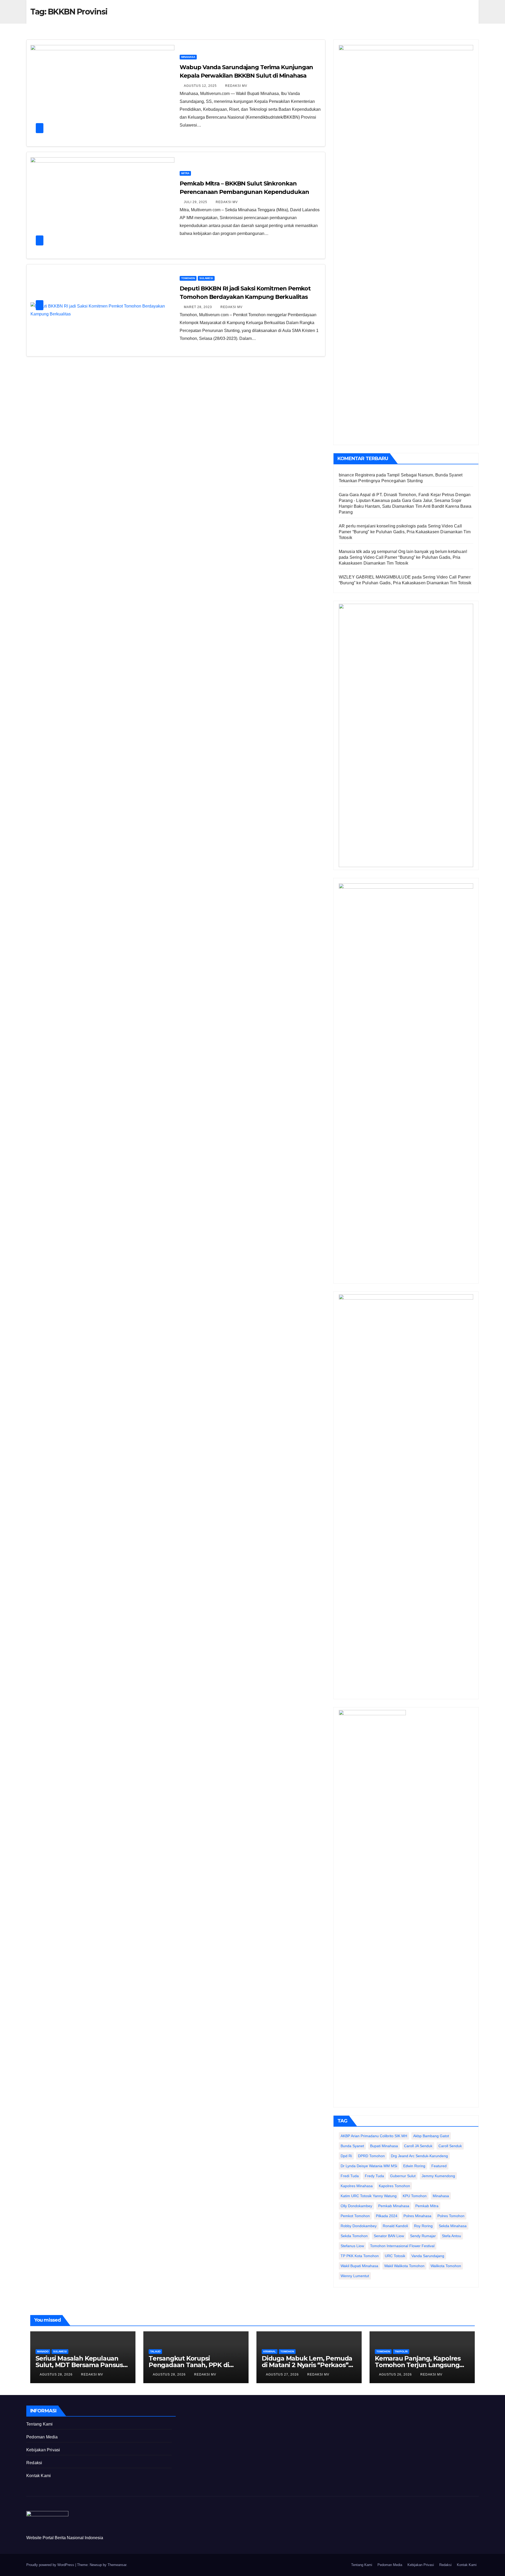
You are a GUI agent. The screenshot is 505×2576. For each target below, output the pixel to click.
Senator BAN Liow (389, 2236)
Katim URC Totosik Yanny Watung (369, 2196)
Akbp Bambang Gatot (431, 2136)
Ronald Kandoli (395, 2226)
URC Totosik (395, 2256)
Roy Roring (423, 2226)
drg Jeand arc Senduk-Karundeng (419, 2156)
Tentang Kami (39, 2424)
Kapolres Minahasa (357, 2186)
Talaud (155, 2351)
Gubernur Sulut (403, 2176)
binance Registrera (357, 475)
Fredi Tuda (350, 2176)
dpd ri (346, 2156)
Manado (43, 2351)
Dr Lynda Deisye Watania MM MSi (369, 2166)
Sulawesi (206, 278)
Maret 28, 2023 (198, 307)
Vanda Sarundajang (428, 2256)
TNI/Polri (401, 2351)
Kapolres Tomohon (394, 2186)
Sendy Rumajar (423, 2236)
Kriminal (270, 2351)
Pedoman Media (42, 2437)
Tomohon (188, 278)
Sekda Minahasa (453, 2226)
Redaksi (34, 2463)
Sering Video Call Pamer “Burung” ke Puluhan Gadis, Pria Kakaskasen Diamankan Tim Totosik (405, 532)
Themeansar (117, 2565)
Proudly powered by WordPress (51, 2565)
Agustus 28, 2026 (57, 2374)
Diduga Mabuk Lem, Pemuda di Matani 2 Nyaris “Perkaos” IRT (307, 2365)
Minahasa (188, 57)
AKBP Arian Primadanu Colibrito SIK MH (374, 2136)
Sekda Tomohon (354, 2236)
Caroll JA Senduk (418, 2146)
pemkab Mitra (427, 2206)
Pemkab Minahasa (394, 2206)
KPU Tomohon (415, 2196)
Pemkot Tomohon (355, 2216)
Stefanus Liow (352, 2246)
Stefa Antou (451, 2236)
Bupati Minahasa (384, 2146)
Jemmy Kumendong (438, 2176)
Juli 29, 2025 (196, 202)
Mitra (185, 173)
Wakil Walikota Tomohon (404, 2266)
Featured (439, 2166)
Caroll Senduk (450, 2146)
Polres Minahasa (417, 2216)
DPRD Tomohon (371, 2156)
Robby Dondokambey (359, 2226)
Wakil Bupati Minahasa (359, 2266)
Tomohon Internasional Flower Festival (402, 2246)
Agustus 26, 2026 (396, 2374)
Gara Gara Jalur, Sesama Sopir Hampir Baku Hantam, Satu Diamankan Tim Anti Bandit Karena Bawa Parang (405, 506)
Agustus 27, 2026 (283, 2374)
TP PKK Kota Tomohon (360, 2256)
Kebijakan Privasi (43, 2450)
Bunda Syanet (352, 2146)
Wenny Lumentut (355, 2276)
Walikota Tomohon (446, 2266)
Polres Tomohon (451, 2216)
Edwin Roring (414, 2166)
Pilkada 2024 (387, 2216)
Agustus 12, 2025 (201, 86)
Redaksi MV (236, 86)
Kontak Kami (39, 2476)
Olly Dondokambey (356, 2206)
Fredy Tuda (374, 2176)
